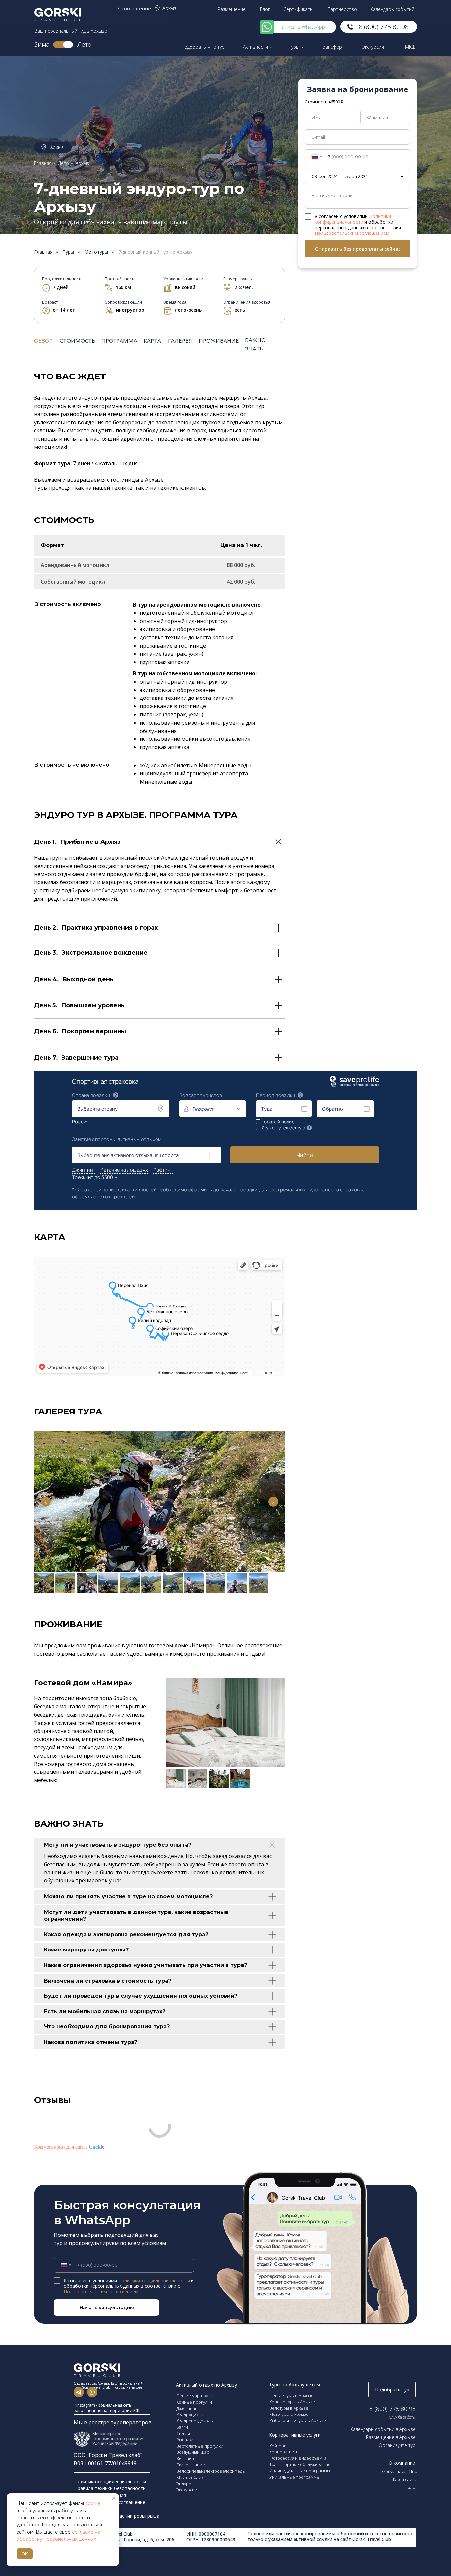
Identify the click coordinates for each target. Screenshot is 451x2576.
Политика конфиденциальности (111, 2481)
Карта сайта (405, 2479)
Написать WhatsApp (302, 27)
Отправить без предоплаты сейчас (358, 249)
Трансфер (331, 47)
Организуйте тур (397, 2445)
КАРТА (152, 341)
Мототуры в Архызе (289, 2414)
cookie (93, 2503)
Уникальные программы (295, 2477)
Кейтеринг (280, 2446)
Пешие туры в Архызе (292, 2395)
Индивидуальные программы (300, 2471)
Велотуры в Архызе (289, 2408)
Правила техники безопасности (110, 2488)
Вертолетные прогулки (200, 2446)
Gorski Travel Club (400, 2471)
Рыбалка (185, 2440)
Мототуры (96, 252)
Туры (294, 47)
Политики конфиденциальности (353, 219)
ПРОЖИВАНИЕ (219, 341)
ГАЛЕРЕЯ (180, 341)
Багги (182, 2427)
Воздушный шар (193, 2452)
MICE (410, 47)
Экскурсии (373, 47)
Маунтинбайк (190, 2477)
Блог (265, 9)
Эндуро (184, 2484)
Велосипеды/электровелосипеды (211, 2471)
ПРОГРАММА (119, 341)
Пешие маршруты (194, 2396)
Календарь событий (392, 9)
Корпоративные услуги (295, 2435)
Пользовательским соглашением (352, 233)
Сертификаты (298, 9)
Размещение (232, 9)
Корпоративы (283, 2452)
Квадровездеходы (195, 2421)
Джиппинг (187, 2408)
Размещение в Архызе (391, 2437)
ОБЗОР (43, 341)
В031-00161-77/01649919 (105, 2463)
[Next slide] (273, 1502)
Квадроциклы (190, 2415)
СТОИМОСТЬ (78, 341)
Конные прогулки (194, 2402)
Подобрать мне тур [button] (203, 47)
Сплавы (184, 2433)
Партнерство (342, 9)
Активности (256, 47)
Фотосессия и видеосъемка (298, 2458)
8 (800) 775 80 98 (384, 27)
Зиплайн (185, 2458)
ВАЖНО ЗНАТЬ (255, 344)
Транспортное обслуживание (300, 2464)
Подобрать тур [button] (392, 2390)
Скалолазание (191, 2465)
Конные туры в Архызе (292, 2402)
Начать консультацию (107, 2307)
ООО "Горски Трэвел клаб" (108, 2455)
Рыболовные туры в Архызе (298, 2420)
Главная (43, 163)
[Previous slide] (46, 1502)
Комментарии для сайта (69, 2147)
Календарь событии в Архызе (383, 2429)
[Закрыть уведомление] (114, 2498)
